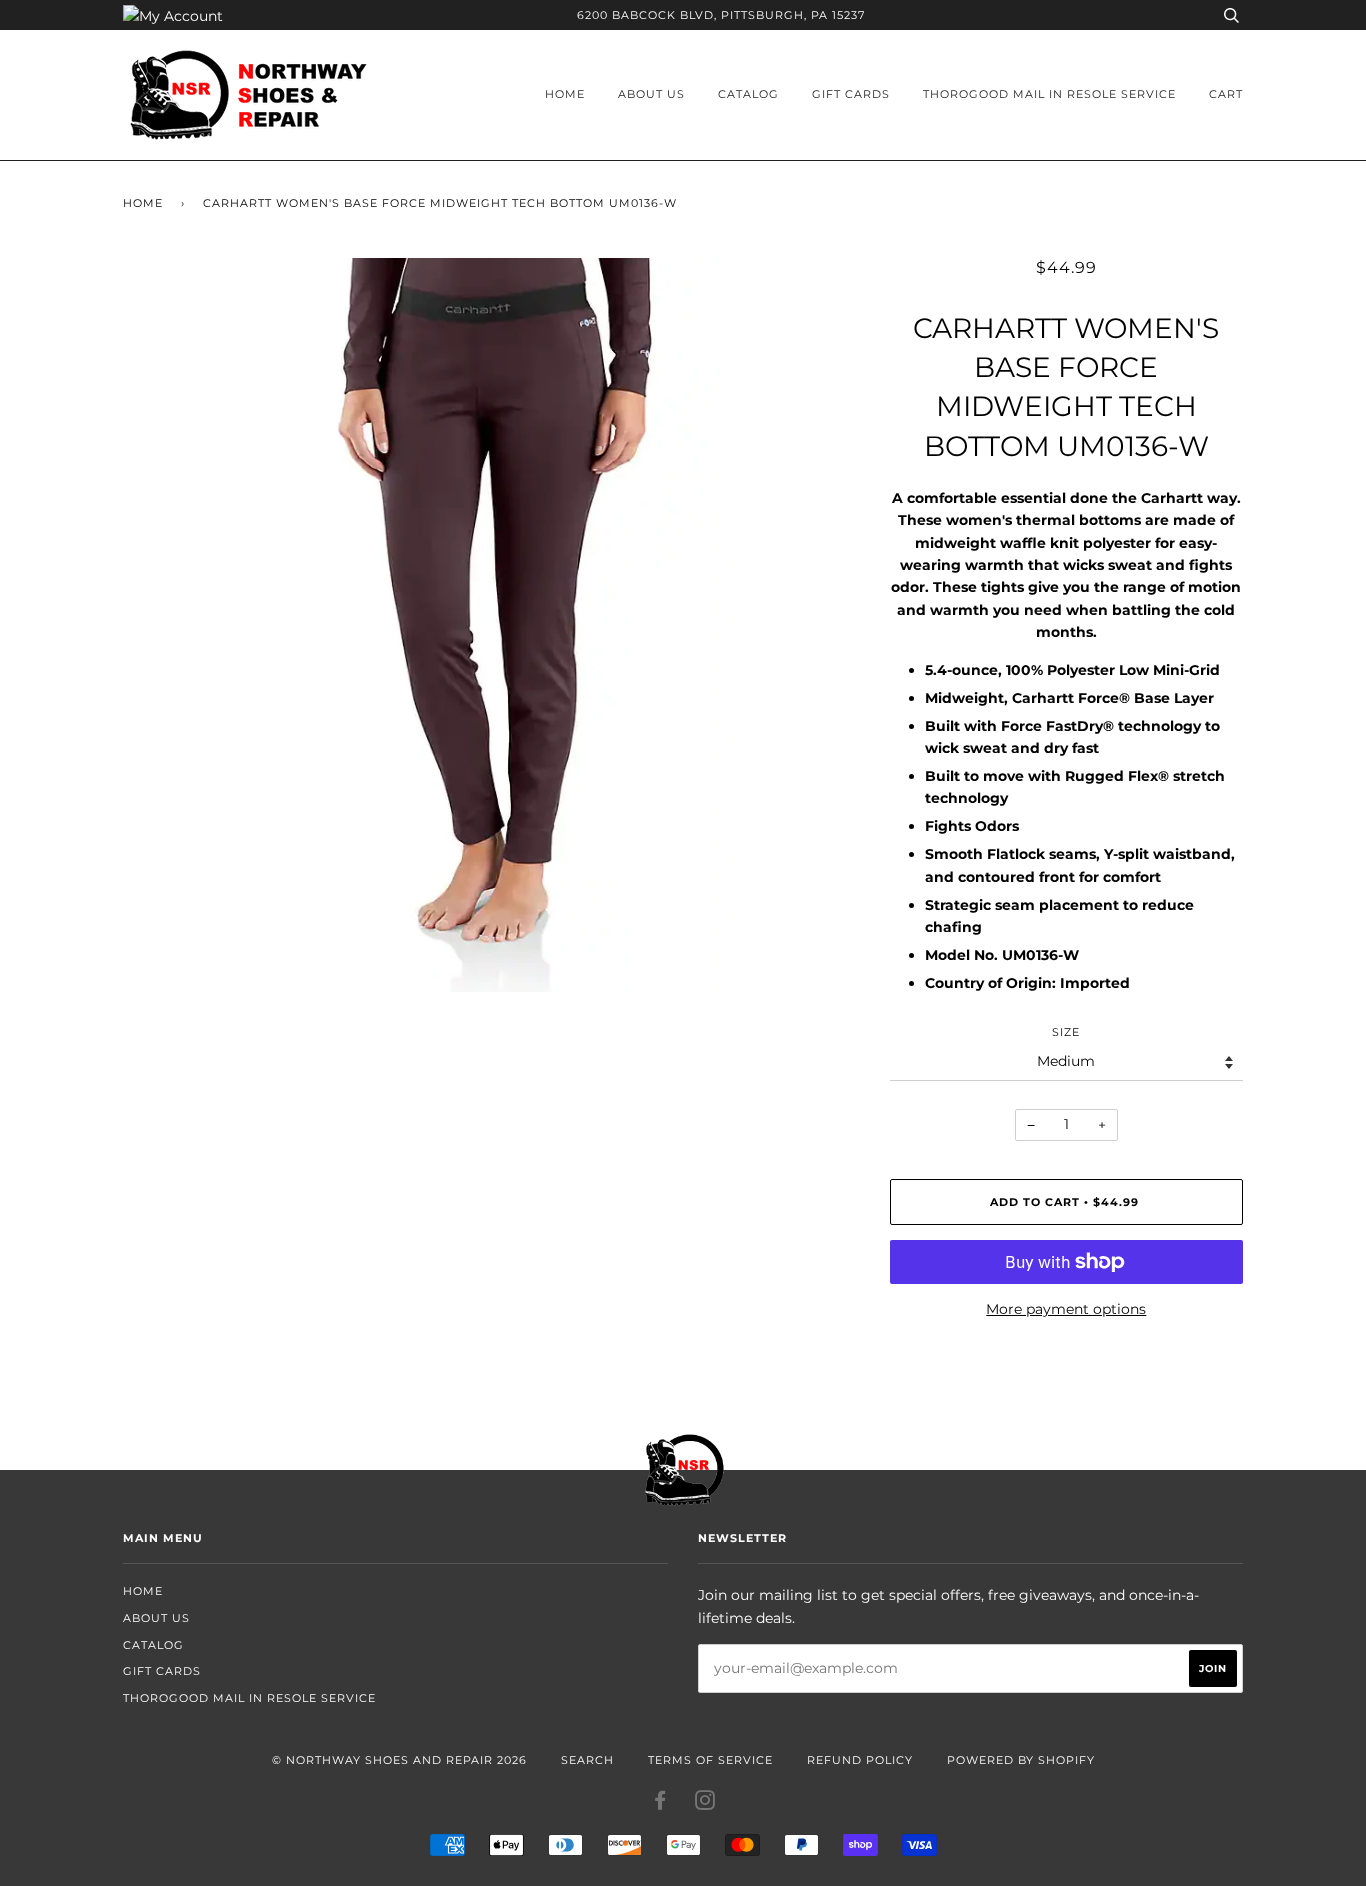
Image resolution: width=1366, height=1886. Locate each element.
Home (565, 94)
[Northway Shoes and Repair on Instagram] (705, 1804)
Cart (1226, 94)
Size (1066, 1032)
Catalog (748, 94)
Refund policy (860, 1760)
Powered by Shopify (1021, 1760)
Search (587, 1760)
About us (651, 94)
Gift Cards (851, 94)
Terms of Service (710, 1760)
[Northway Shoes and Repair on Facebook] (660, 1804)
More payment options (1066, 1309)
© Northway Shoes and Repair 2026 (399, 1760)
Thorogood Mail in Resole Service (1049, 94)
